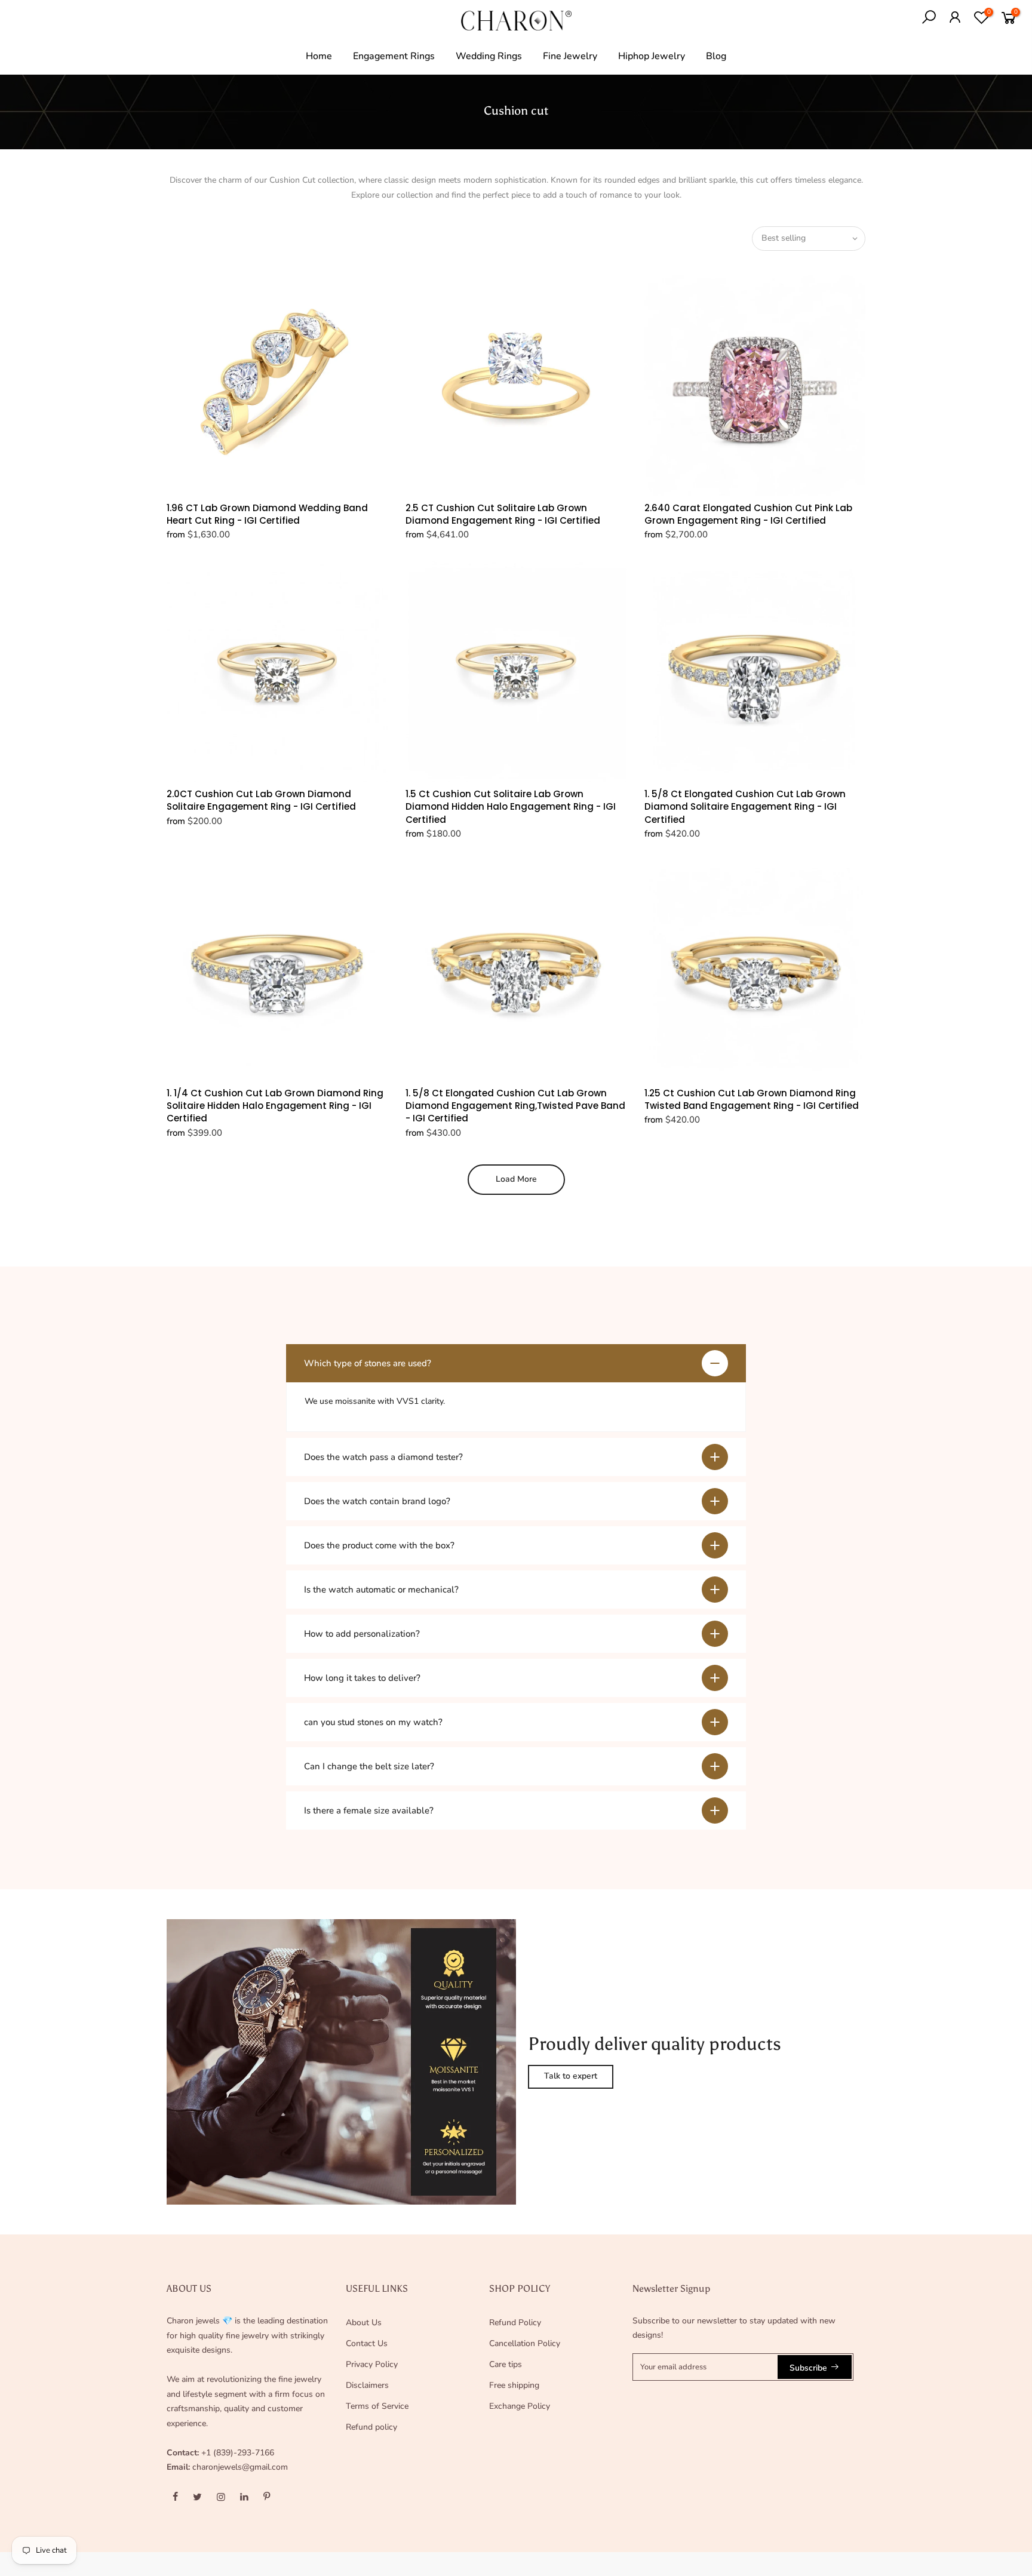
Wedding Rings (489, 56)
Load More (516, 1179)
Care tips (506, 2364)
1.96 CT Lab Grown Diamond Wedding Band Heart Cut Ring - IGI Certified (267, 514)
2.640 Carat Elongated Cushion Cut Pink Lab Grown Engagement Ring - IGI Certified (748, 514)
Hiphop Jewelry (652, 56)
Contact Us (367, 2343)
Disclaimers (367, 2385)
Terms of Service (377, 2406)
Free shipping (514, 2385)
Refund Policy (515, 2323)
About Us (364, 2323)
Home (319, 56)
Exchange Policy (520, 2406)
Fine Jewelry (570, 56)
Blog (716, 56)
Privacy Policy (372, 2364)
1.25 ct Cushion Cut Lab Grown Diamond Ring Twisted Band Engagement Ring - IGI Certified (752, 1099)
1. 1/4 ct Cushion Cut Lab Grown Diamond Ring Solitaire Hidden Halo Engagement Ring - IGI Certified (275, 1106)
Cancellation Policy (525, 2343)
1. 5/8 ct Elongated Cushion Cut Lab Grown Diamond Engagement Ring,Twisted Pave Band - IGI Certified (515, 1106)
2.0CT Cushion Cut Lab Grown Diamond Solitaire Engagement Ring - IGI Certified (261, 800)
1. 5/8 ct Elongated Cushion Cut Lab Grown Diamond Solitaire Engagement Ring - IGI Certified (745, 807)
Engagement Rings (394, 56)
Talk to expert (571, 2076)
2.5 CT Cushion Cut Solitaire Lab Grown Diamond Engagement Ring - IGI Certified (503, 514)
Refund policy (371, 2427)
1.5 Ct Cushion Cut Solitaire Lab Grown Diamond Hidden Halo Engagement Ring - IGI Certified (511, 807)
